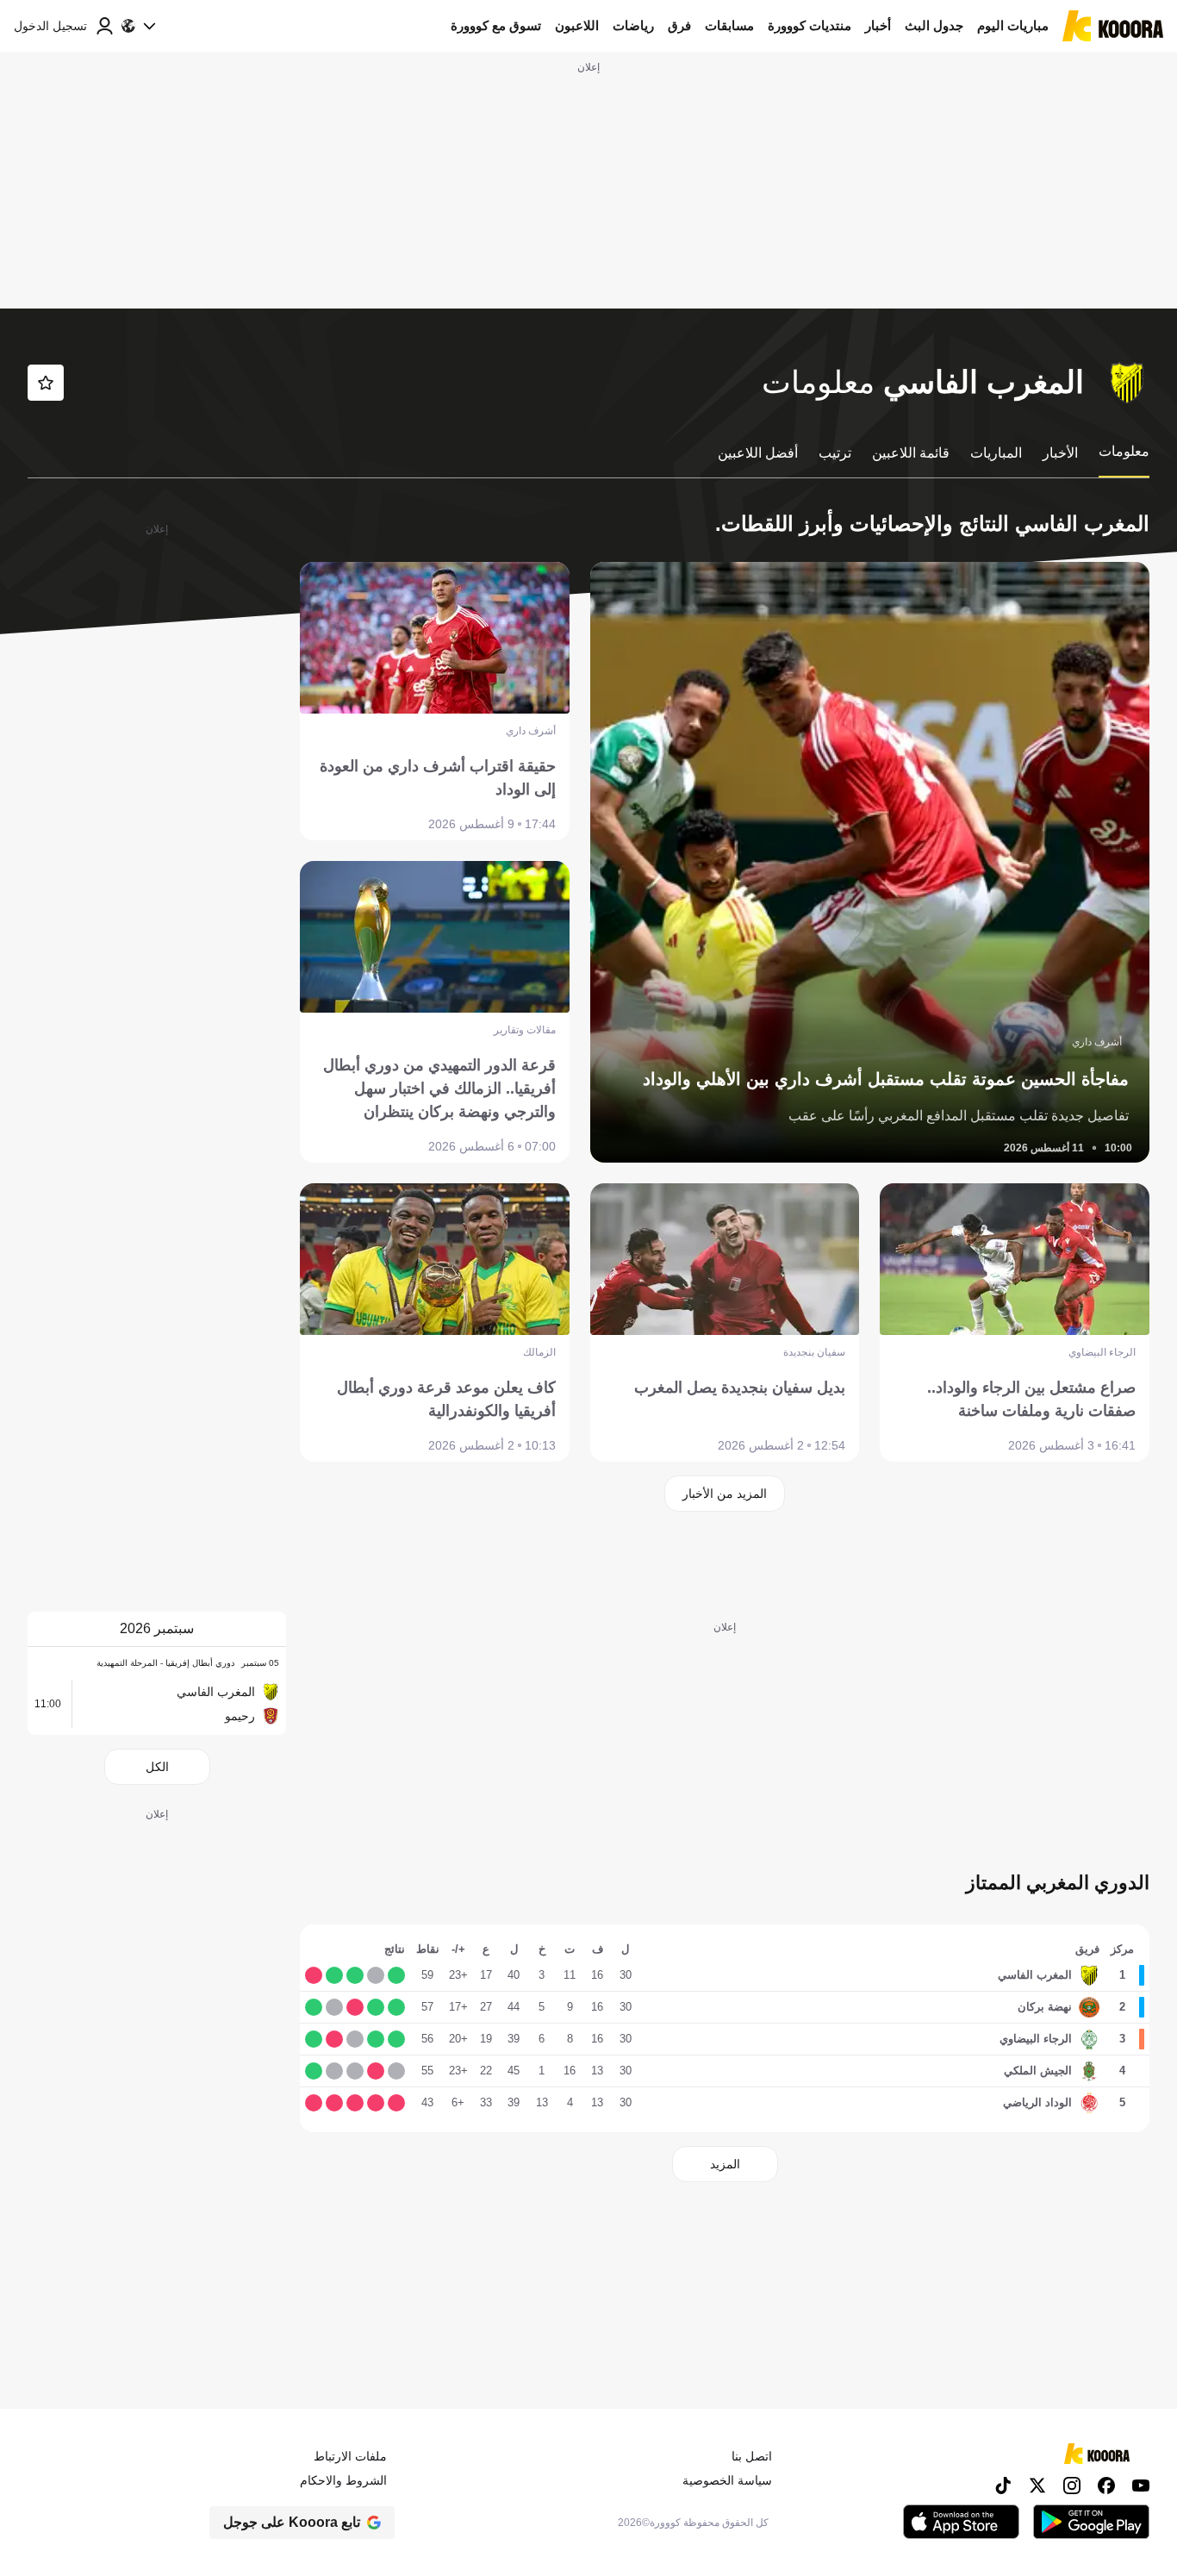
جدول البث (934, 25)
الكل (157, 1767)
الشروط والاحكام (343, 2480)
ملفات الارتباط (350, 2456)
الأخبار (1060, 453)
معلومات (1124, 451)
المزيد (725, 2164)
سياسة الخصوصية (727, 2480)
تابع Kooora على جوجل (292, 2522)
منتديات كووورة (810, 25)
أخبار (878, 25)
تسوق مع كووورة (496, 25)
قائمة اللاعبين (911, 453)
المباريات (996, 453)
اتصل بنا (752, 2456)
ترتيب (835, 453)
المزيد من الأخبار (725, 1494)
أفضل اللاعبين (758, 453)
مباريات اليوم (1013, 25)
